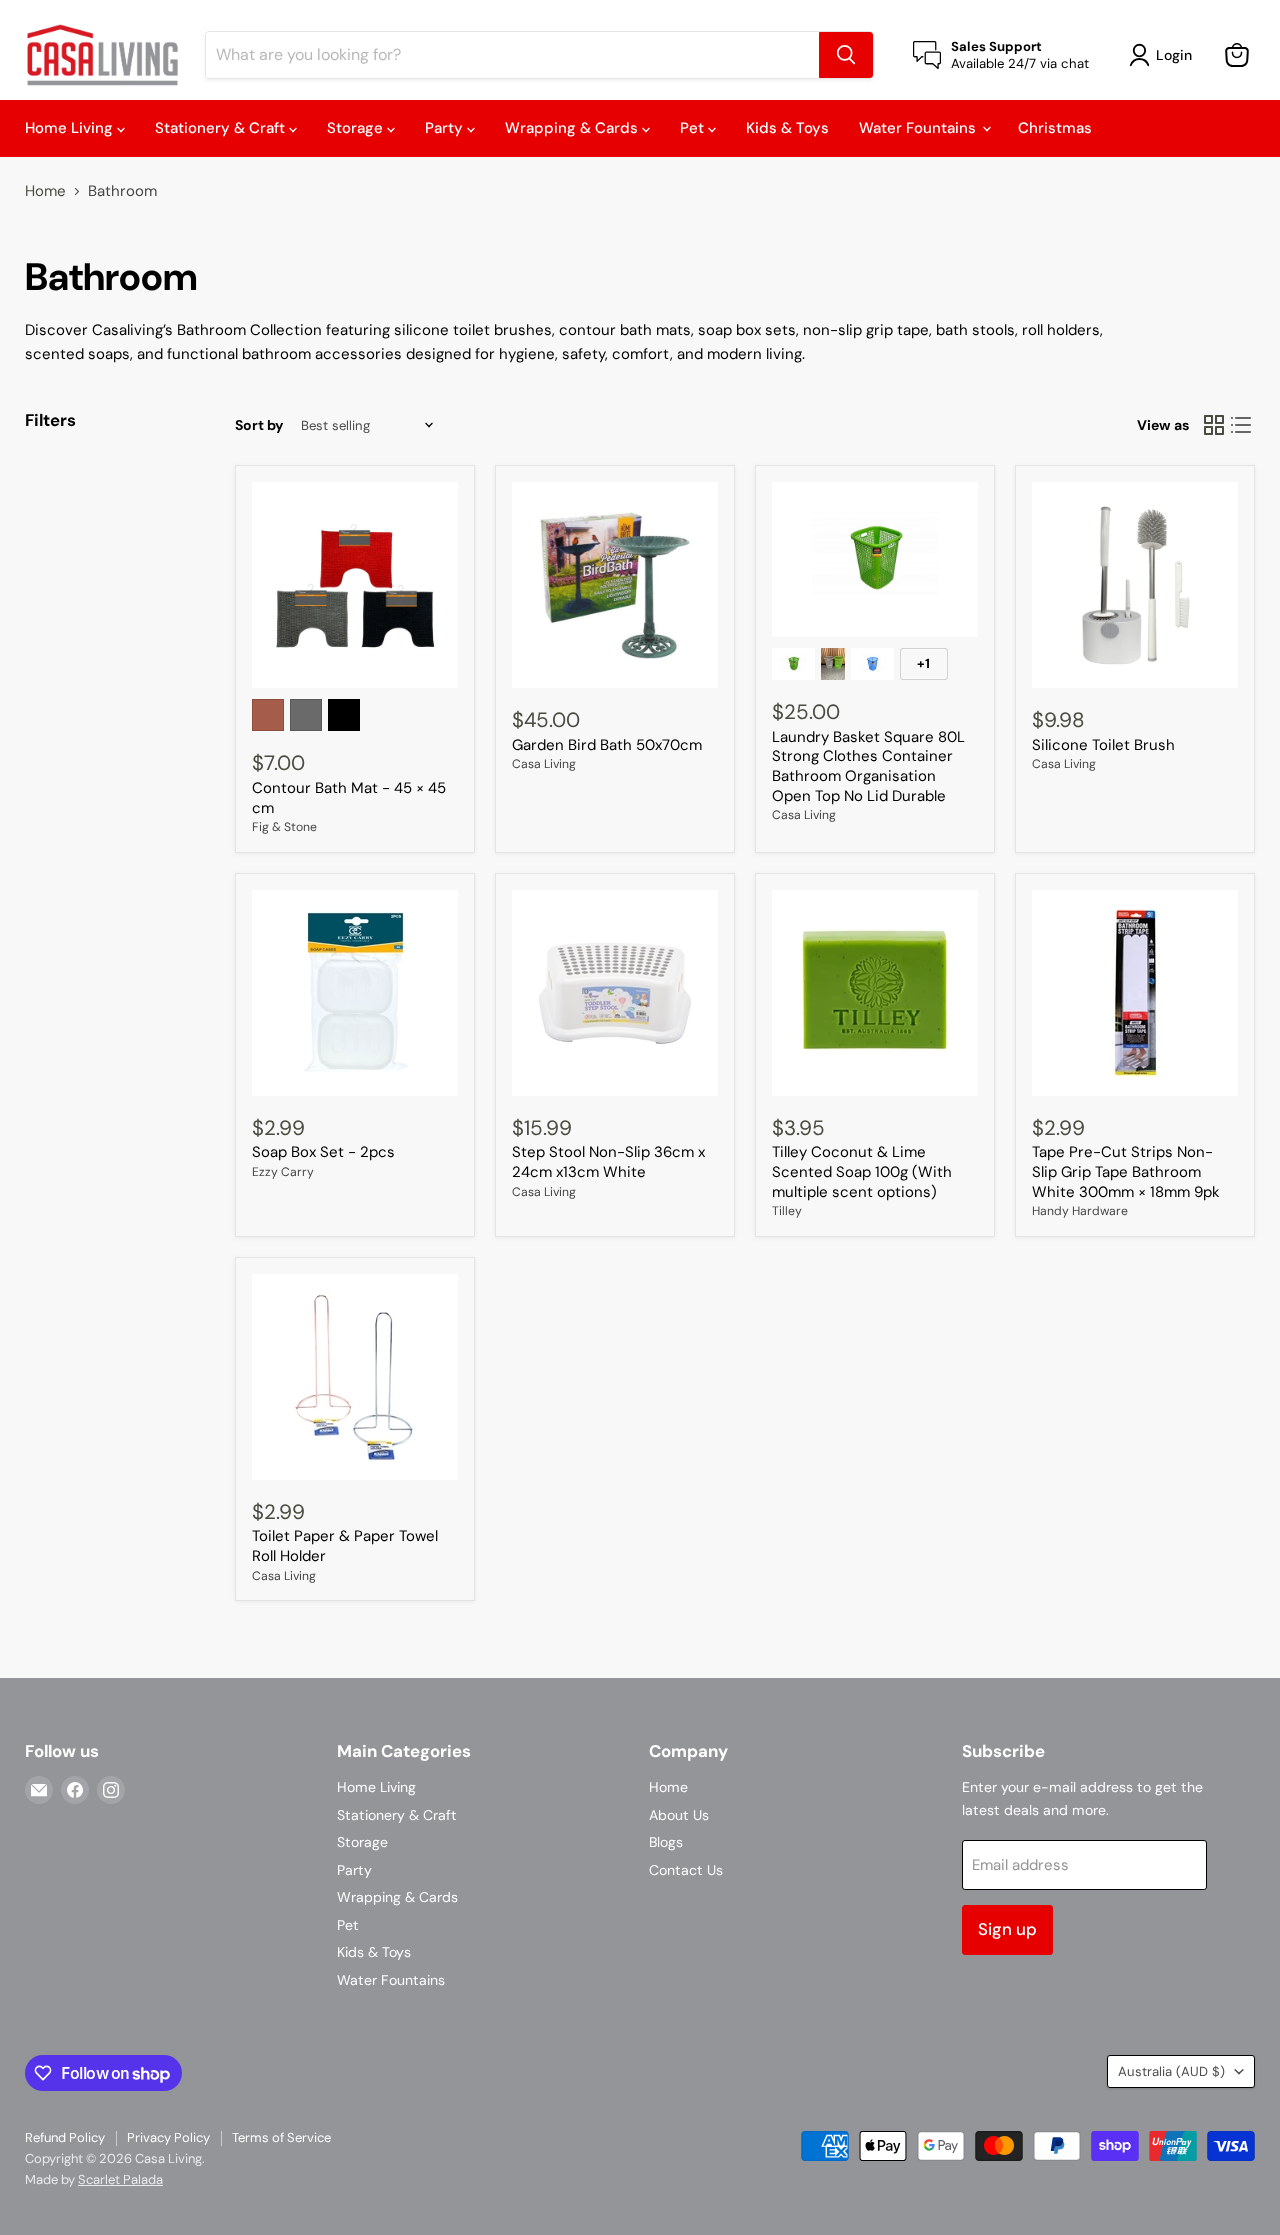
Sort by (259, 425)
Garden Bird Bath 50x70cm (607, 745)
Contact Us (686, 1870)
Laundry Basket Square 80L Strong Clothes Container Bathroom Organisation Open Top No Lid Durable (868, 766)
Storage (357, 128)
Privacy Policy (168, 2137)
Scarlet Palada (120, 2179)
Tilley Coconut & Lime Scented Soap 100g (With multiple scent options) (862, 1171)
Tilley (787, 1211)
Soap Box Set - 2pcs (323, 1152)
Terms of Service (281, 2137)
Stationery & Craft (222, 128)
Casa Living (544, 764)
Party (446, 128)
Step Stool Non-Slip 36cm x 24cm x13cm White (608, 1162)
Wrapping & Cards (573, 128)
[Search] (846, 55)
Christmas (1055, 128)
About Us (679, 1815)
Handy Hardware (1080, 1211)
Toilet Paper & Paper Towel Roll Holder (345, 1546)
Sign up (1007, 1929)
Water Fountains (919, 128)
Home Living (71, 128)
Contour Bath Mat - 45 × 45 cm (349, 798)
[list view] (1242, 425)
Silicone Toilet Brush (1103, 745)
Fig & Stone (284, 827)
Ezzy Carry (283, 1172)
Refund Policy (65, 2137)
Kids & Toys (787, 128)
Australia (1171, 2071)
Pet (694, 128)
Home (45, 191)
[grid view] (1214, 425)
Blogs (666, 1842)
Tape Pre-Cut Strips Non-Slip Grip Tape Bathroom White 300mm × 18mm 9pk (1126, 1171)
